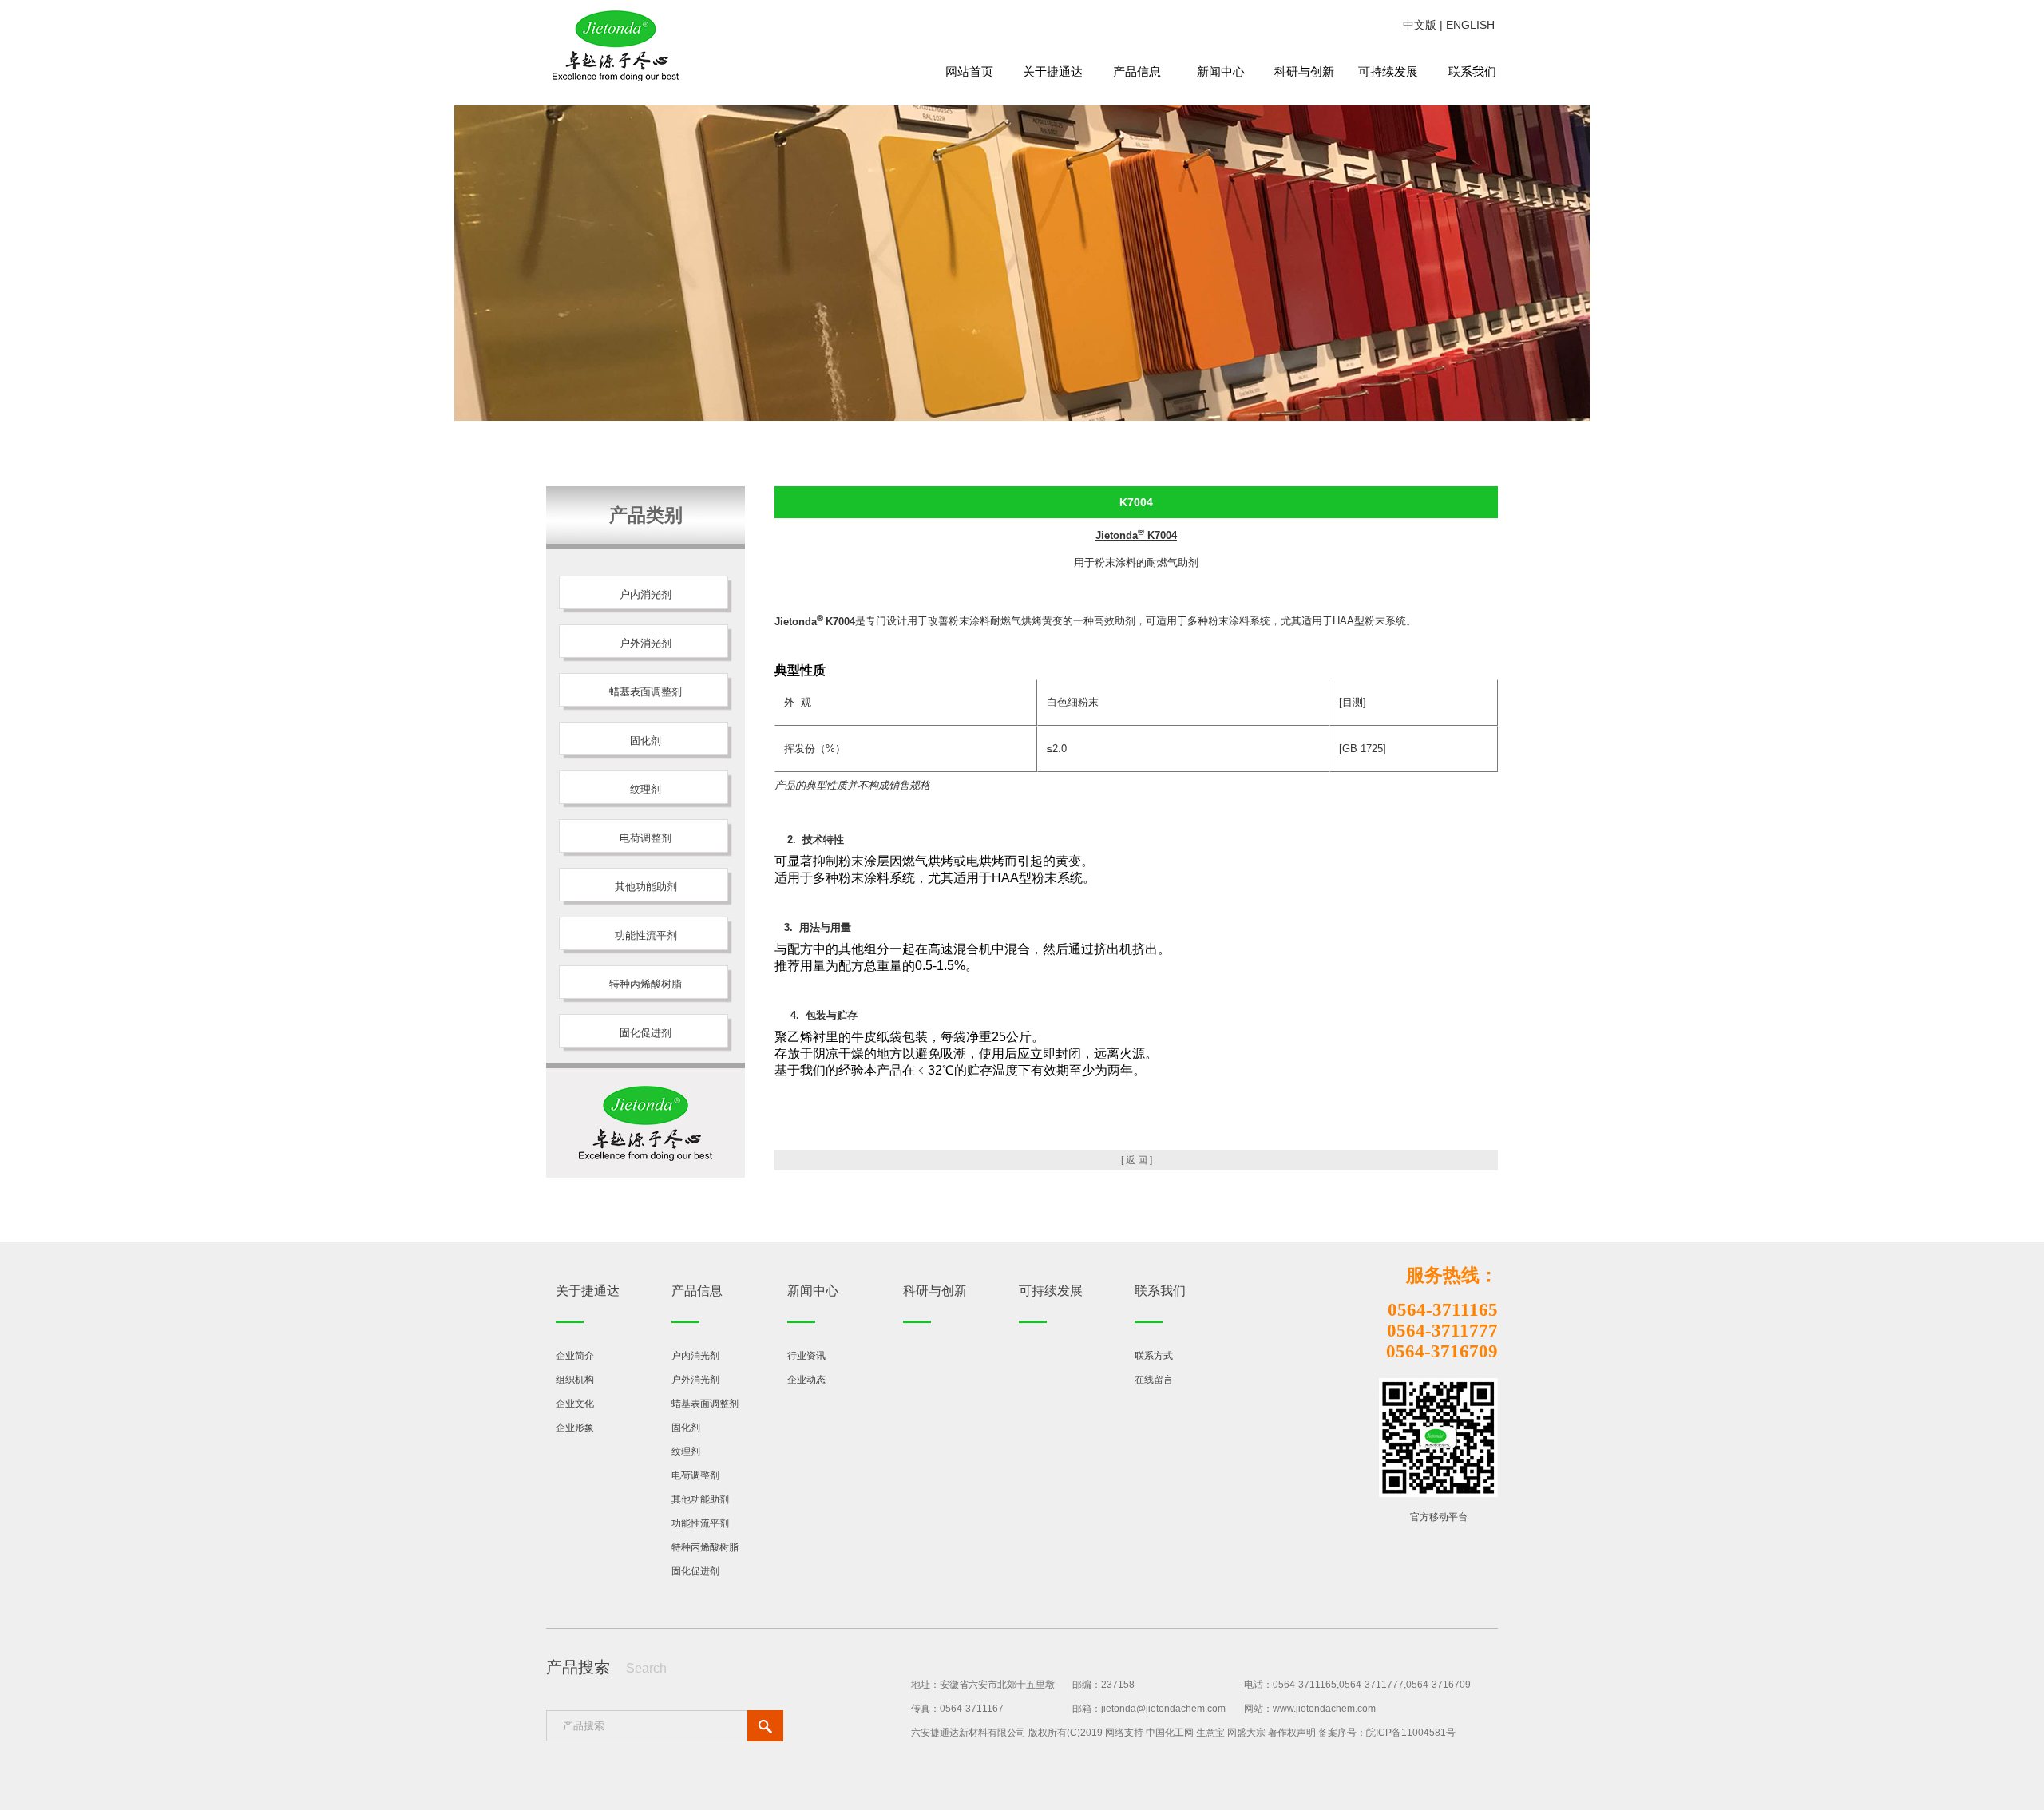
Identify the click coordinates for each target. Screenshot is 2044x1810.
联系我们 (1472, 71)
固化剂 (686, 1428)
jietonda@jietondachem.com (1163, 1709)
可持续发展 (1388, 71)
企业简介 (575, 1356)
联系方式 (1154, 1356)
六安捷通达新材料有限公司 (969, 1733)
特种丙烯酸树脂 (705, 1547)
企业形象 (575, 1428)
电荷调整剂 (695, 1475)
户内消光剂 (695, 1356)
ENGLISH (1470, 25)
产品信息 (1137, 71)
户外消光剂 (695, 1380)
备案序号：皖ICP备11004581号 (1387, 1733)
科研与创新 (1304, 71)
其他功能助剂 (700, 1499)
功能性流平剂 (700, 1523)
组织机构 (575, 1380)
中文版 (1420, 25)
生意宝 (1210, 1733)
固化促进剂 (695, 1571)
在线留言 (1154, 1380)
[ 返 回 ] (1137, 1160)
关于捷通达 (1053, 71)
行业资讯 (806, 1356)
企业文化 (575, 1404)
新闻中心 (1221, 71)
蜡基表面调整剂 (705, 1404)
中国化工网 (1170, 1733)
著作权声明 (1292, 1733)
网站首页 (969, 71)
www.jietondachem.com (1324, 1709)
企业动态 (806, 1380)
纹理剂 (686, 1452)
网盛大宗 (1246, 1733)
